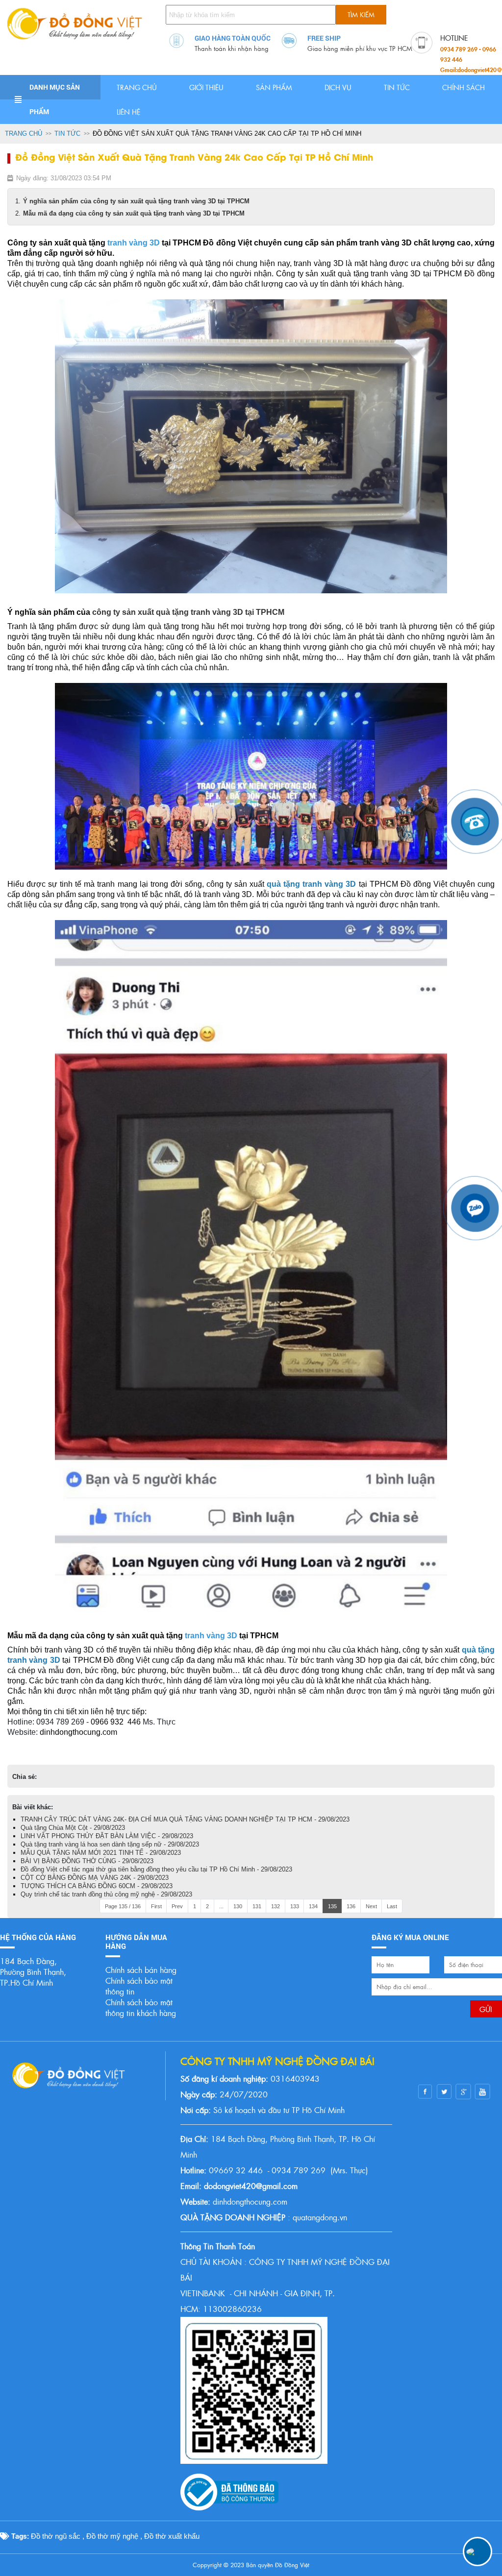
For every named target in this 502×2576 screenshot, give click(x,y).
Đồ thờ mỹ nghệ (112, 2536)
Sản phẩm (274, 87)
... (221, 1906)
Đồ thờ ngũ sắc (56, 2536)
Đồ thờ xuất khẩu (172, 2536)
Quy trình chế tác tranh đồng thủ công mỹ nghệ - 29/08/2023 (106, 1894)
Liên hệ (128, 112)
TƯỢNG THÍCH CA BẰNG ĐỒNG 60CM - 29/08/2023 (97, 1886)
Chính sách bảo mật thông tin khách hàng (141, 2007)
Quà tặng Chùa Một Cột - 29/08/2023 (73, 1828)
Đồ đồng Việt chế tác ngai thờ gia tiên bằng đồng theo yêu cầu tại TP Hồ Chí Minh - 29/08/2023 (156, 1869)
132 (276, 1906)
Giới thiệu (206, 87)
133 (295, 1906)
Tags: (19, 2536)
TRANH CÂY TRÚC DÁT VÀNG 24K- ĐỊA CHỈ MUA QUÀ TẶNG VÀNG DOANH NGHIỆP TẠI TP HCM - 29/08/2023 (185, 1819)
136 (351, 1906)
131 (257, 1906)
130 (238, 1906)
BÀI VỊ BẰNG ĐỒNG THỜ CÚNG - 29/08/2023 (87, 1861)
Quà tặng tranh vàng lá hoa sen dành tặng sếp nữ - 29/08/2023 (110, 1844)
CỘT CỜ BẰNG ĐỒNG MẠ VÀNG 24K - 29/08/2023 (95, 1878)
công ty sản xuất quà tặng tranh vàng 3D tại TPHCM (188, 612)
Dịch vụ (338, 87)
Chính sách (464, 87)
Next (371, 1906)
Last (392, 1906)
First (156, 1906)
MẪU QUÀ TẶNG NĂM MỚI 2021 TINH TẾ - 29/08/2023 (101, 1853)
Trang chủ (137, 87)
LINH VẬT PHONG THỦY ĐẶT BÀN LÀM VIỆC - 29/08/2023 (107, 1836)
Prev (177, 1906)
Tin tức (397, 87)
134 (313, 1906)
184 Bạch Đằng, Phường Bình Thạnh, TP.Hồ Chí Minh (33, 1972)
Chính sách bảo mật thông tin (139, 1986)
